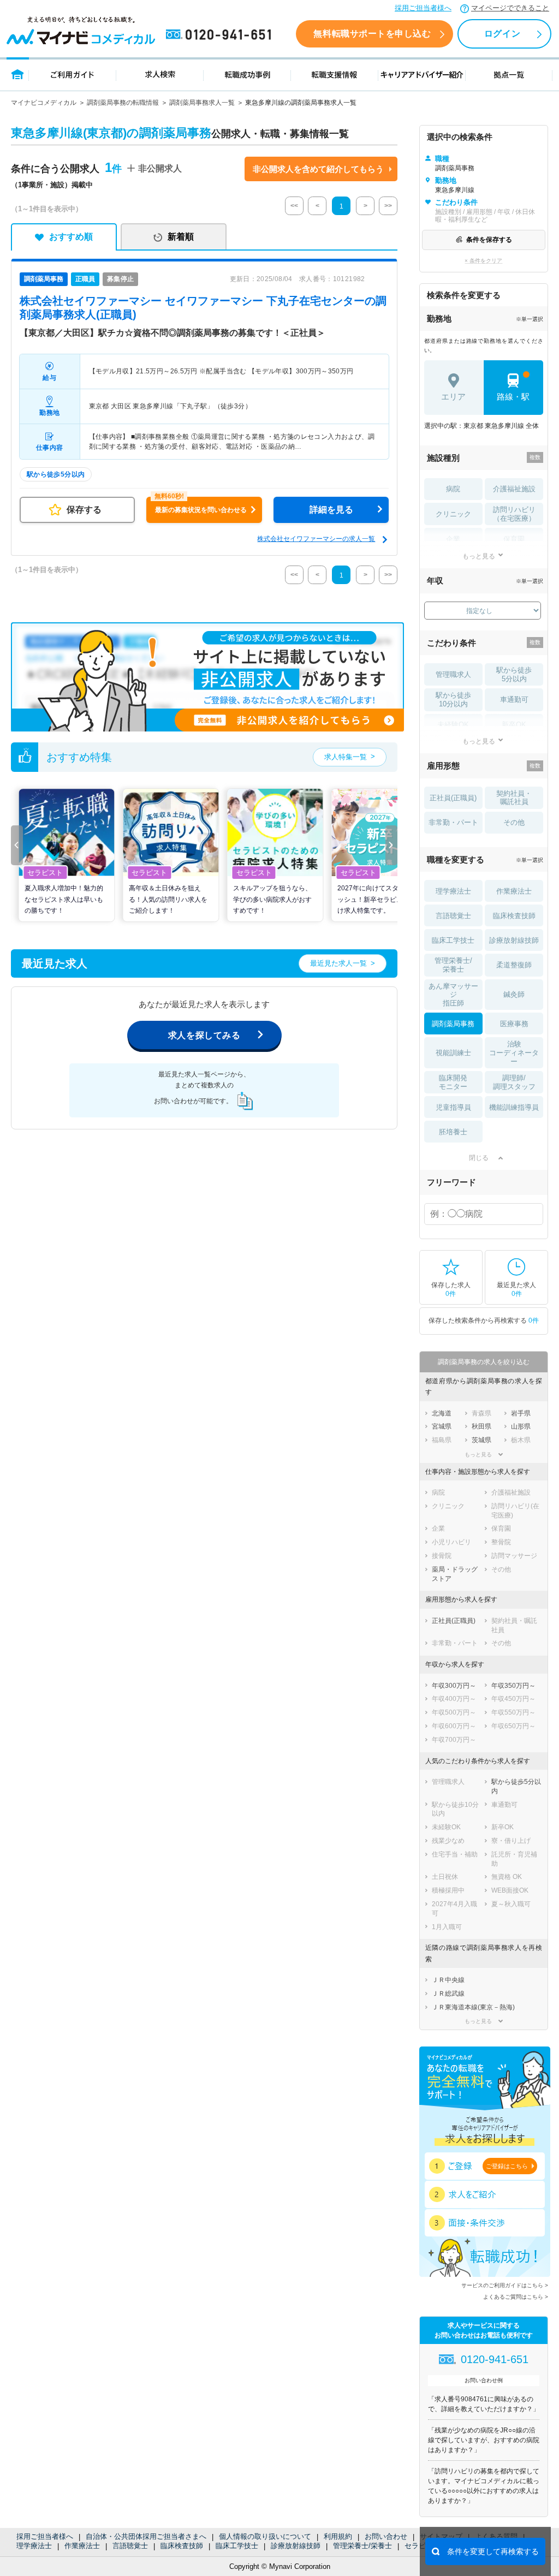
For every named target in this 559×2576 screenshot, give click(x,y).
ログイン (502, 34)
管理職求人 (453, 674)
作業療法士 (82, 2546)
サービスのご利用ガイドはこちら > (505, 2285)
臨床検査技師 (182, 2546)
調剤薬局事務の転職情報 (123, 103)
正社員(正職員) (453, 798)
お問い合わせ (386, 2536)
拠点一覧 (509, 74)
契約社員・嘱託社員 (514, 798)
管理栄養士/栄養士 (362, 2546)
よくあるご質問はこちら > (516, 2297)
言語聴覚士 (130, 2546)
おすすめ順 (71, 237)
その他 (514, 822)
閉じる (479, 1158)
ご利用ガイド (73, 74)
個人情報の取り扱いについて (265, 2536)
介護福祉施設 (514, 489)
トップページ (18, 74)
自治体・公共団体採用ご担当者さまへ (146, 2536)
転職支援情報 (335, 74)
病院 (453, 489)
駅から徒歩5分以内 (514, 674)
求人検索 (160, 74)
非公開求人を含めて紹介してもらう (318, 169)
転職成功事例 (247, 74)
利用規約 (338, 2536)
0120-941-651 (221, 35)
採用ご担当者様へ (423, 8)
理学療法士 (34, 2546)
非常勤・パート (453, 822)
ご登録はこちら (507, 2166)
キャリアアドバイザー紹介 (422, 74)
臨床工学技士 (237, 2546)
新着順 (181, 237)
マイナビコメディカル (44, 103)
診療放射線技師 (296, 2546)
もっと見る (479, 556)
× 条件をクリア (483, 261)
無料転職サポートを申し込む (372, 34)
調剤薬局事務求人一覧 (202, 103)
